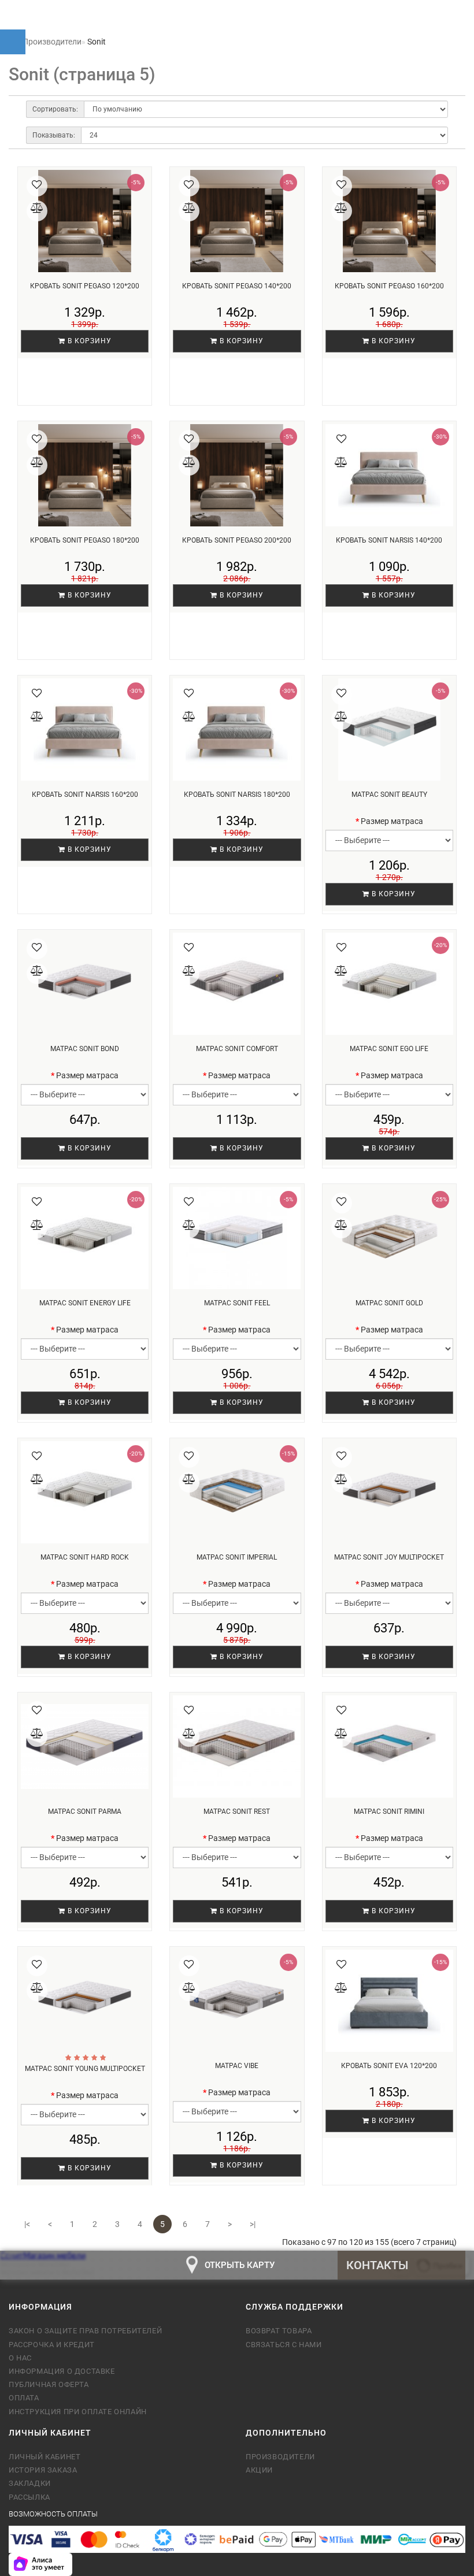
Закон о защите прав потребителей (85, 2331)
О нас (20, 2358)
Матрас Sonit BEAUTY (389, 795)
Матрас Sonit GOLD (389, 1303)
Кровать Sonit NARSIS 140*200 (389, 540)
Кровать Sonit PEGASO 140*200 (237, 286)
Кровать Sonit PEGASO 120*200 (85, 286)
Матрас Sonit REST (237, 1812)
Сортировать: (55, 109)
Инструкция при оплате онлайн (78, 2412)
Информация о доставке (62, 2371)
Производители (280, 2457)
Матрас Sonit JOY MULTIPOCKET (389, 1557)
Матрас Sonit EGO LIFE (389, 1049)
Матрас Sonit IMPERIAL (237, 1557)
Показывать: (54, 135)
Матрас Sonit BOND (85, 1049)
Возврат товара (279, 2331)
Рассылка (29, 2497)
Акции (259, 2470)
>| (253, 2224)
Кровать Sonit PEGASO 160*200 (389, 286)
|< (27, 2224)
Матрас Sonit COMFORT (237, 1049)
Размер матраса (392, 821)
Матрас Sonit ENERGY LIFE (85, 1303)
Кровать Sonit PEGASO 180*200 (85, 540)
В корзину (88, 341)
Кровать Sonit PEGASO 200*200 (237, 540)
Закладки (30, 2483)
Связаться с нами (284, 2345)
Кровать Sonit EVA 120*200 (389, 2066)
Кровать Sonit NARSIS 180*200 (237, 795)
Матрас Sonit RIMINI (389, 1812)
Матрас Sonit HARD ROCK (85, 1557)
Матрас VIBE (237, 2066)
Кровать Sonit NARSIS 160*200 (85, 795)
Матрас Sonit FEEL (237, 1303)
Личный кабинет (45, 2457)
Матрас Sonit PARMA (85, 1812)
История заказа (43, 2470)
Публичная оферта (49, 2384)
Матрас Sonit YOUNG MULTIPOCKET (85, 2069)
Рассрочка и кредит (52, 2345)
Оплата (24, 2398)
